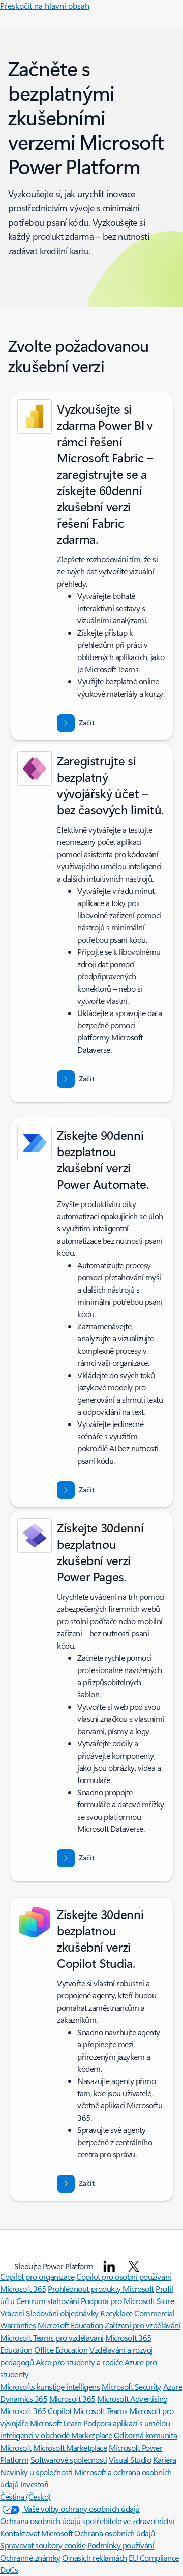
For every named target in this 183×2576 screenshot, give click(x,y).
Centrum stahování (48, 2301)
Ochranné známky (30, 2557)
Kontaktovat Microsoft (36, 2533)
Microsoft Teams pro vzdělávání (52, 2337)
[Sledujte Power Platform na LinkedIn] (109, 2266)
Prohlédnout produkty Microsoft (101, 2289)
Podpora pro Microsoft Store (127, 2301)
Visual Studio (130, 2460)
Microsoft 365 (23, 2289)
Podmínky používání (121, 2545)
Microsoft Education (70, 2325)
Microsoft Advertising (132, 2399)
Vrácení (13, 2313)
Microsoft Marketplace (70, 2447)
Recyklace (116, 2313)
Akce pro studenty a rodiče (79, 2362)
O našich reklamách (94, 2557)
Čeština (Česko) (25, 2496)
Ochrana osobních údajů (114, 2533)
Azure (173, 2386)
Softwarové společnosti (69, 2460)
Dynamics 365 (24, 2399)
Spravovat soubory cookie (43, 2545)
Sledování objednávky (62, 2313)
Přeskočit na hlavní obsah (45, 5)
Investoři (35, 2484)
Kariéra (165, 2460)
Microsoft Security (131, 2386)
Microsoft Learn (56, 2423)
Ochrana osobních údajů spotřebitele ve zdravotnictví (87, 2521)
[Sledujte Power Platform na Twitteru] (134, 2266)
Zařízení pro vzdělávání (143, 2325)
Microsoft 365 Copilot (36, 2411)
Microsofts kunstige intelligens (50, 2386)
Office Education (61, 2350)
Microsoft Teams (100, 2411)
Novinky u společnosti (36, 2472)
